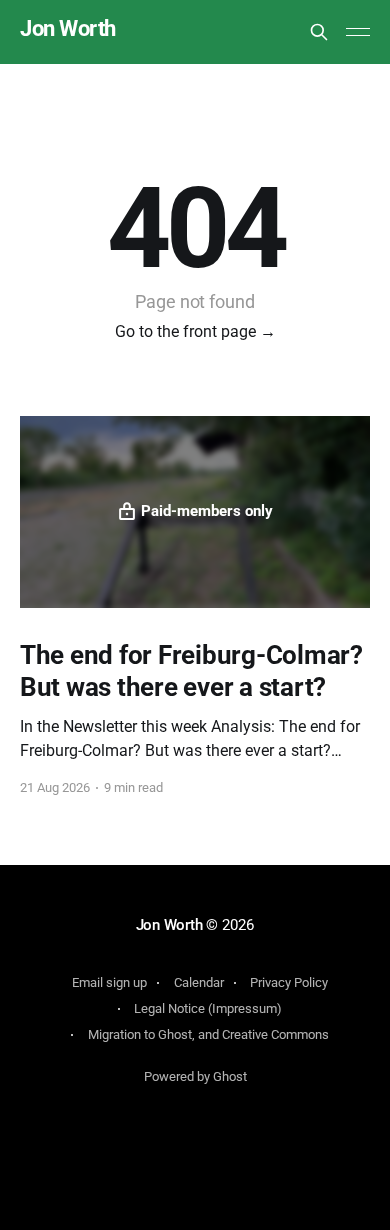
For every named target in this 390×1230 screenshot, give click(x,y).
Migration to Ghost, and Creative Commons (208, 1034)
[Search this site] (319, 32)
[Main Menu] (358, 32)
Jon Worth (68, 29)
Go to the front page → (195, 331)
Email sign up (109, 982)
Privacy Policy (289, 982)
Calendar (199, 982)
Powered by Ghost (195, 1076)
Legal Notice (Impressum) (208, 1008)
